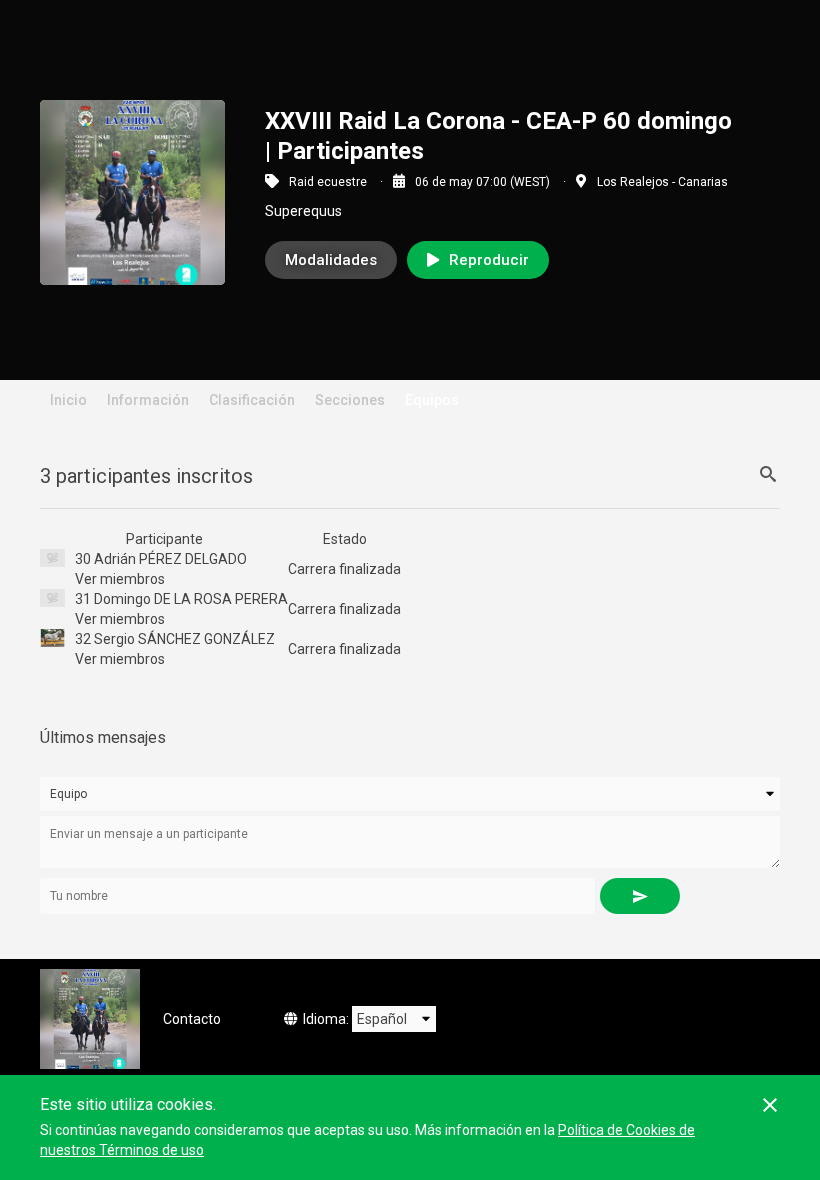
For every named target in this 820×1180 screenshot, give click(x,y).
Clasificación (252, 400)
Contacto (192, 1019)
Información (148, 400)
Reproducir (489, 260)
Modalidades (331, 260)
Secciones (350, 400)
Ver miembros (120, 579)
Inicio (68, 400)
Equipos (432, 400)
